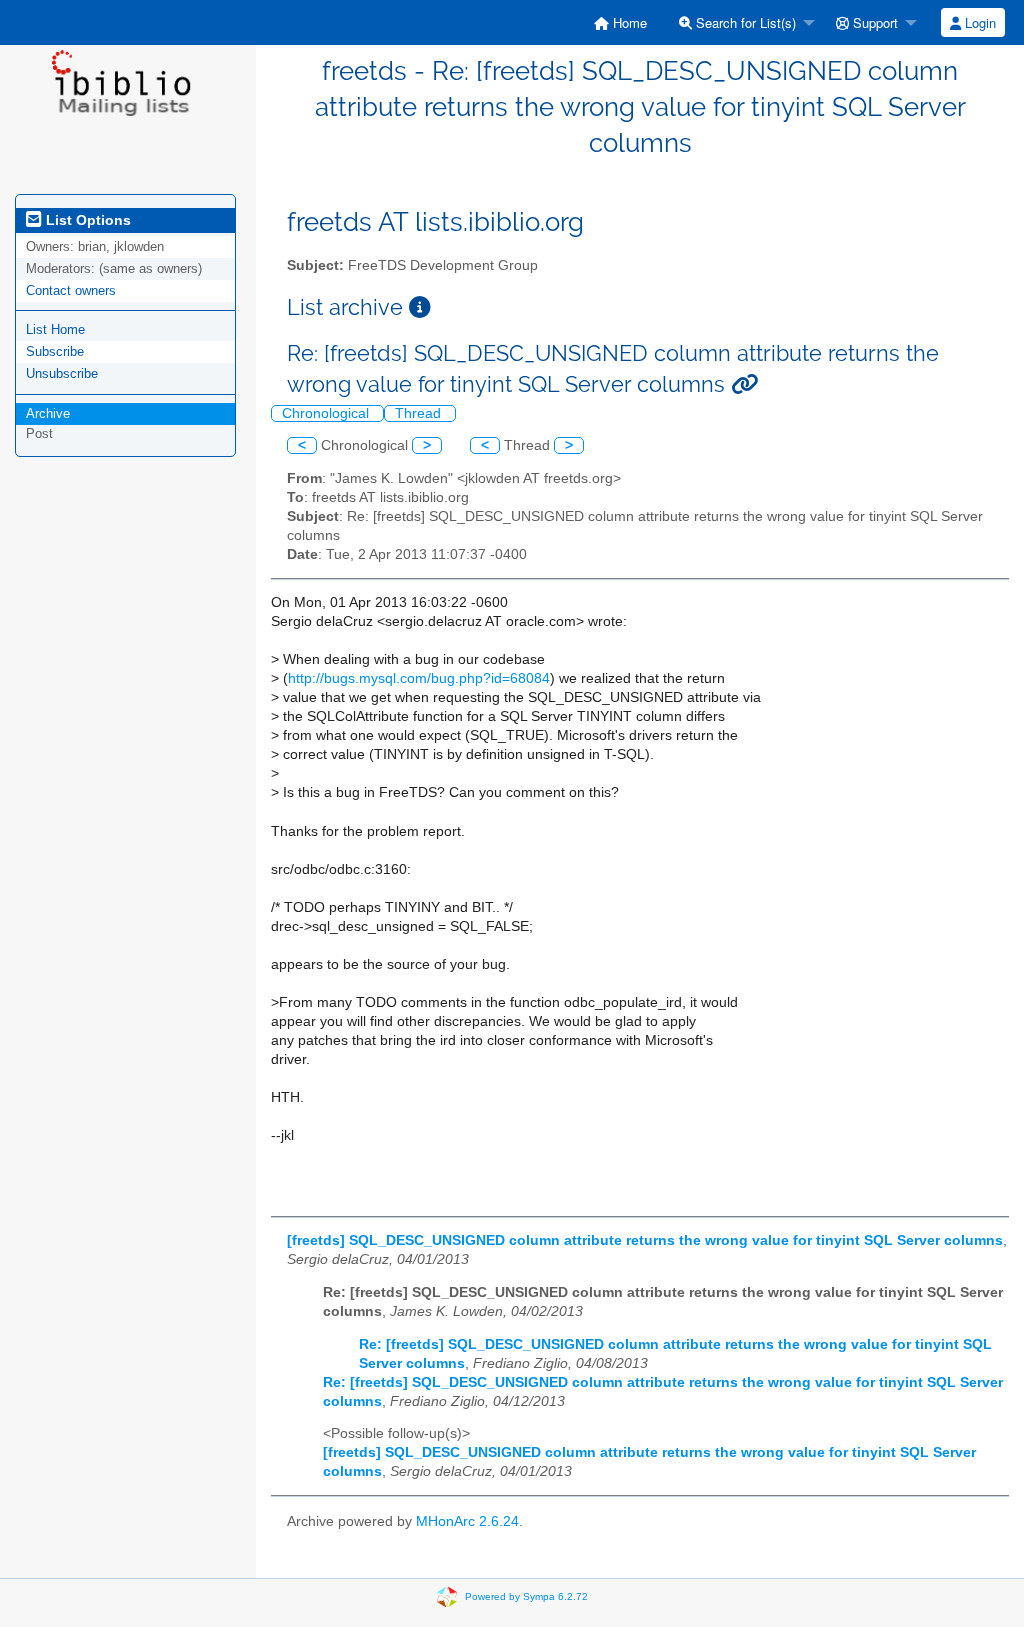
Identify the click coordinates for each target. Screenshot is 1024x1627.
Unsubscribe (62, 373)
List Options (86, 220)
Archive (48, 413)
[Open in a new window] (420, 307)
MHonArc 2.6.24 (467, 1521)
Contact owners (71, 290)
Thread (420, 413)
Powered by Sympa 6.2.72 (526, 1596)
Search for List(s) (744, 22)
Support (873, 22)
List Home (55, 329)
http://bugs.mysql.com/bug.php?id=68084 (419, 678)
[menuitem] (620, 22)
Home (628, 22)
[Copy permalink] (744, 384)
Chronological (327, 413)
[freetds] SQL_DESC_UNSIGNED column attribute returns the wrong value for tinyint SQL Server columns (645, 1240)
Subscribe (55, 351)
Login (978, 22)
